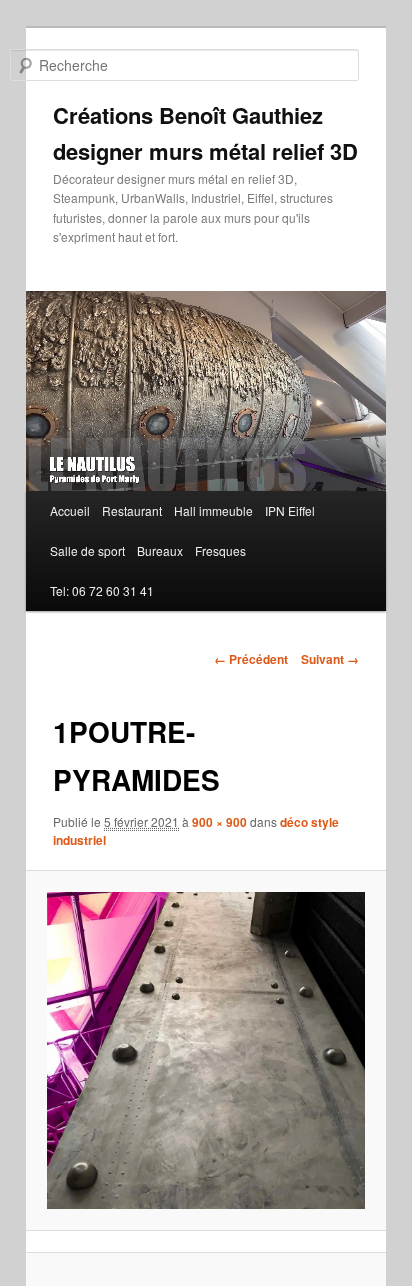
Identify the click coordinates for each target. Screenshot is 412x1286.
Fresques (220, 550)
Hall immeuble (213, 510)
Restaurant (132, 510)
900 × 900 (219, 822)
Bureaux (160, 550)
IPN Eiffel (290, 510)
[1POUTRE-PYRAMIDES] (205, 1050)
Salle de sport (87, 550)
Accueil (70, 510)
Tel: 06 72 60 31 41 (102, 590)
